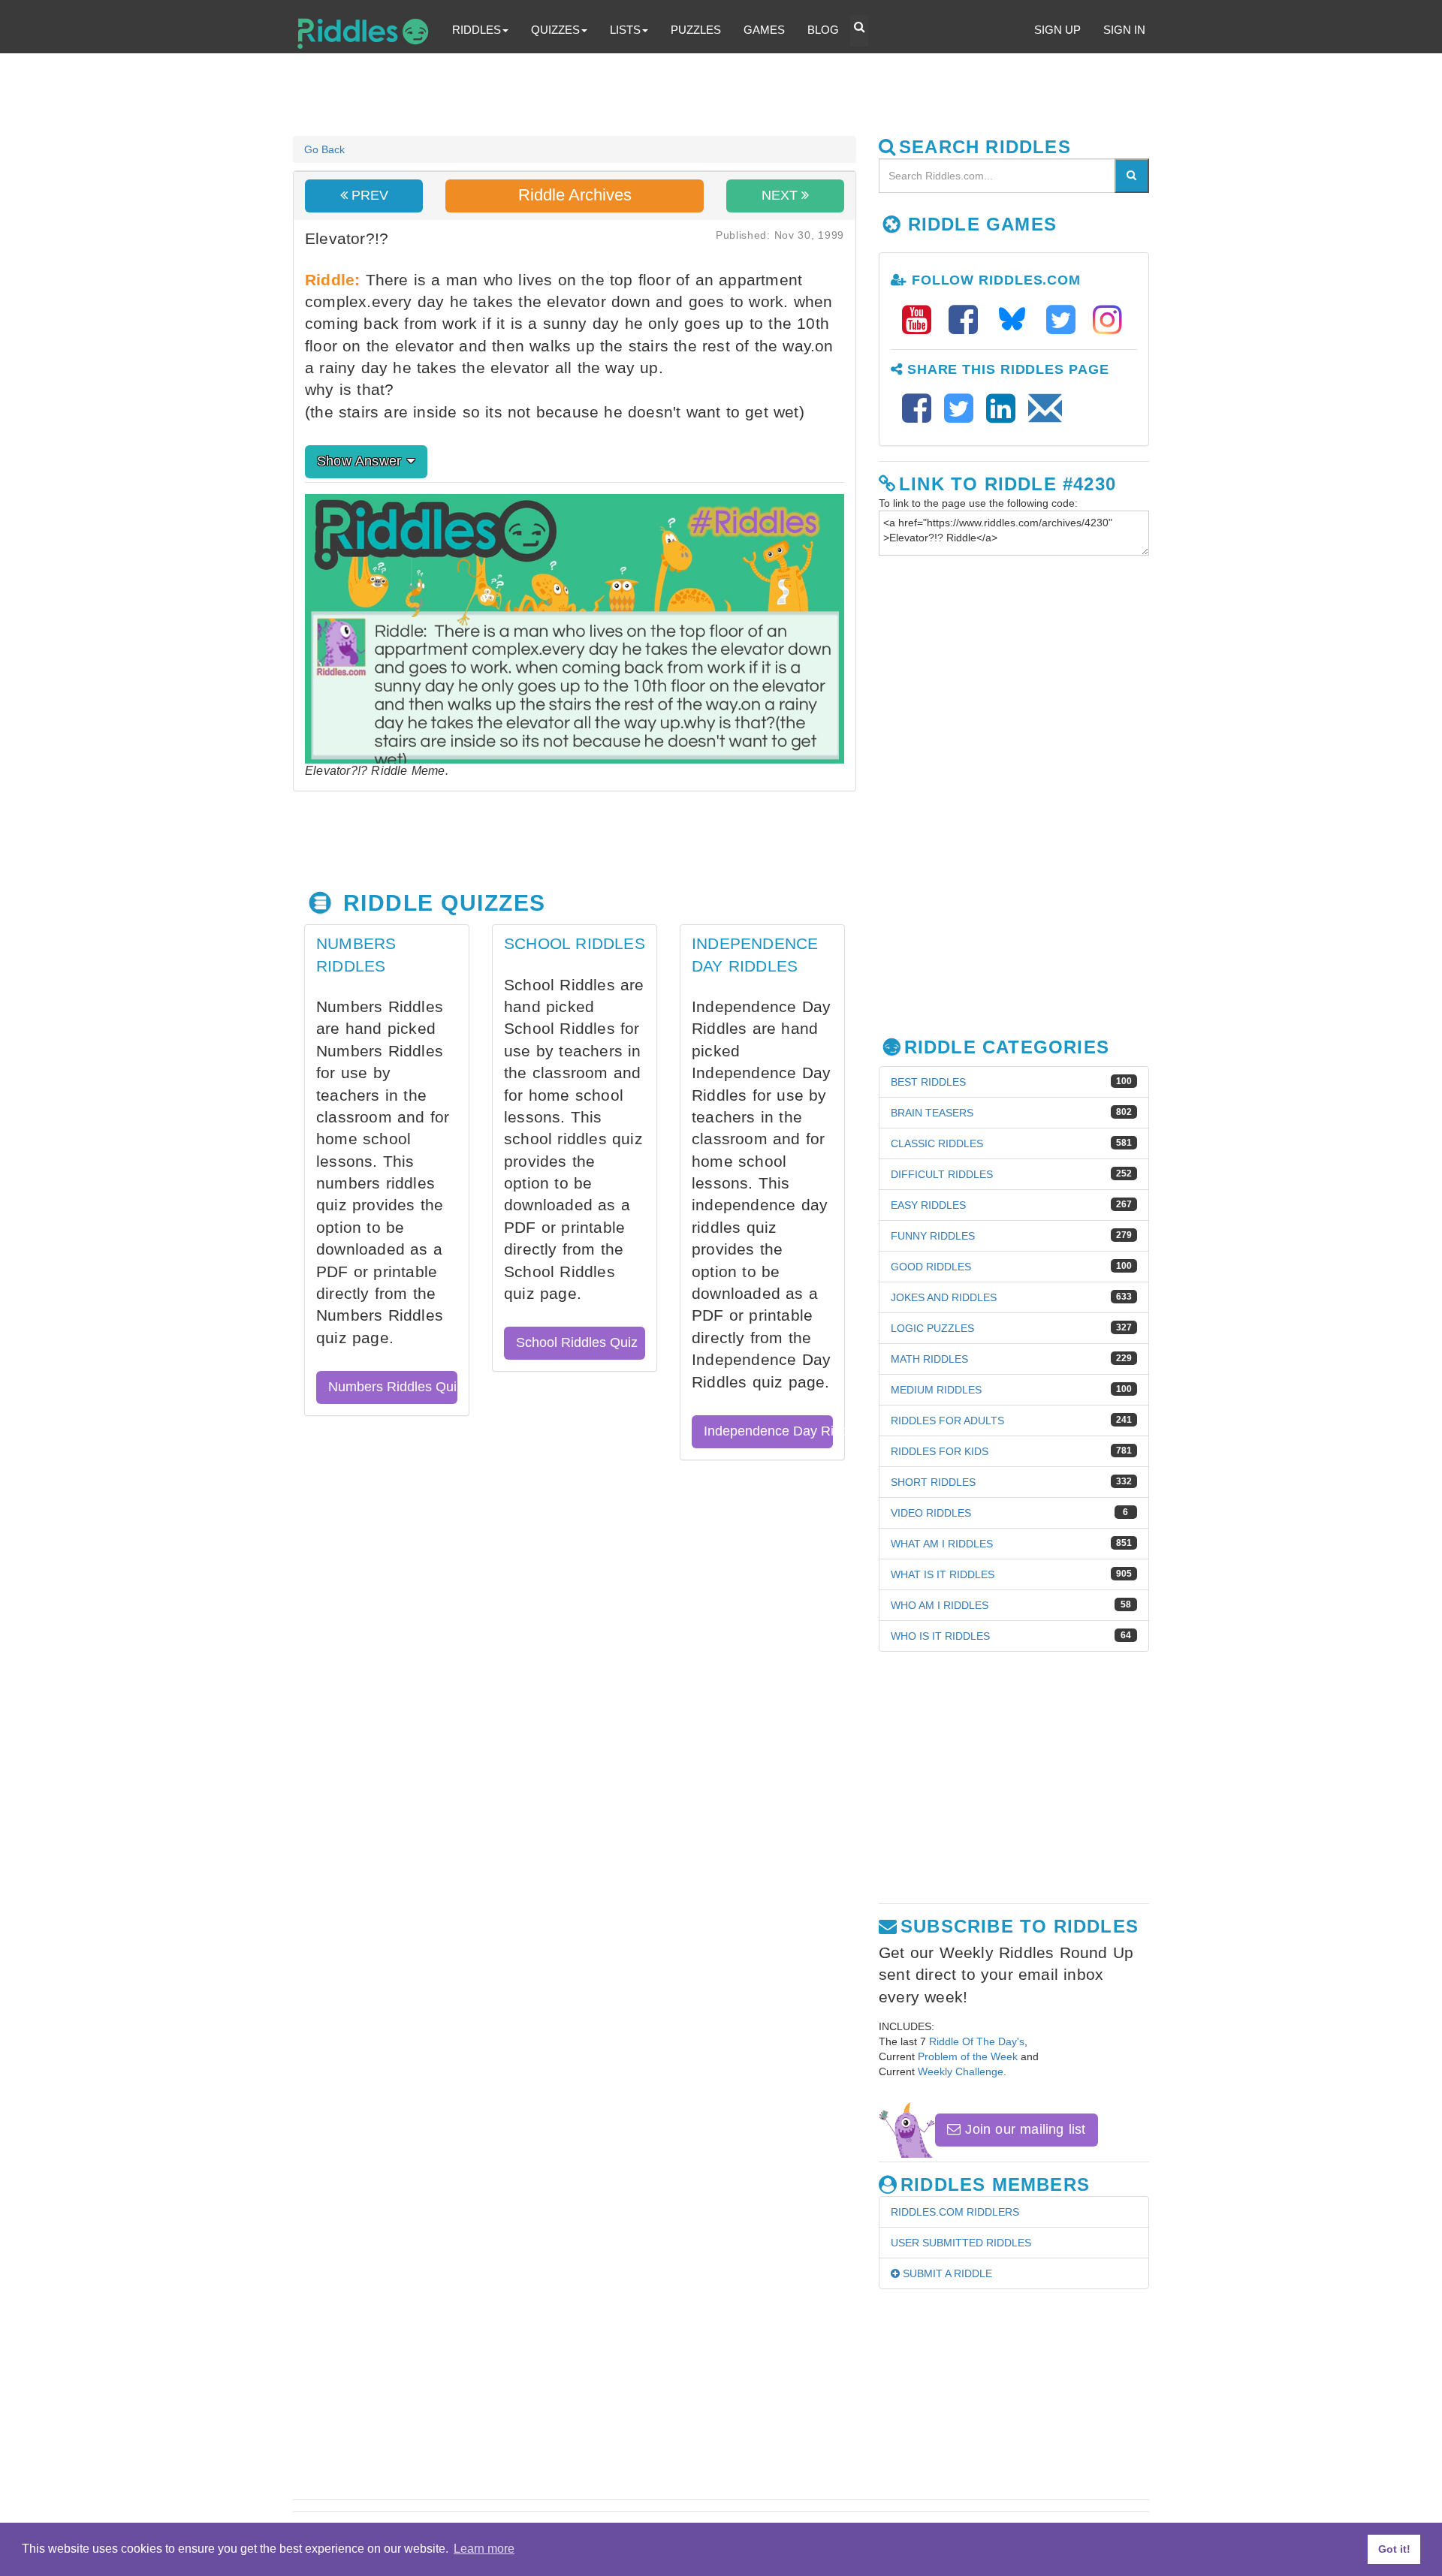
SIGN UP (1057, 30)
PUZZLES (696, 30)
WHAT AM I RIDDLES (942, 1544)
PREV (368, 195)
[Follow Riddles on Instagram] (1107, 320)
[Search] (1132, 176)
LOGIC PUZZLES (932, 1328)
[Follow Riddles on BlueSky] (1017, 320)
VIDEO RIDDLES (931, 1513)
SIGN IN (1124, 30)
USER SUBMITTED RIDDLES (961, 2243)
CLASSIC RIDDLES (937, 1143)
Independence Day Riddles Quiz (768, 1431)
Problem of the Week (968, 2056)
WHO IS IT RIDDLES (940, 1636)
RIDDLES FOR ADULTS (947, 1421)
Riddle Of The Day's (977, 2041)
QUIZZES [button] (555, 30)
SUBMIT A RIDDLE (946, 2273)
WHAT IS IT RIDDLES (943, 1574)
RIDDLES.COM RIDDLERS (955, 2212)
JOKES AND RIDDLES (944, 1297)
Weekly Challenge (961, 2071)
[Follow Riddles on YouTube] (922, 320)
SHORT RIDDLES (933, 1482)
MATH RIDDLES (929, 1359)
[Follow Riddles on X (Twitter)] (1066, 320)
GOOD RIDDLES (931, 1267)
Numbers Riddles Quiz (393, 1387)
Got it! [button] (1394, 2549)
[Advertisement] (657, 95)
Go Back (324, 149)
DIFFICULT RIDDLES (942, 1174)
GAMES (764, 30)
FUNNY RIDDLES (933, 1236)
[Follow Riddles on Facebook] (968, 320)
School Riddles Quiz (577, 1342)
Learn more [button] (484, 2549)
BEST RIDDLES (928, 1082)
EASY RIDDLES (928, 1205)
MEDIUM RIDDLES (936, 1390)
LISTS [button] (625, 30)
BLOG (823, 30)
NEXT (781, 195)
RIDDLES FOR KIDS (940, 1451)
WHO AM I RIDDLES (940, 1605)
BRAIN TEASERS (932, 1113)
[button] (859, 31)
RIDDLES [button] (477, 30)
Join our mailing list (1023, 2129)
